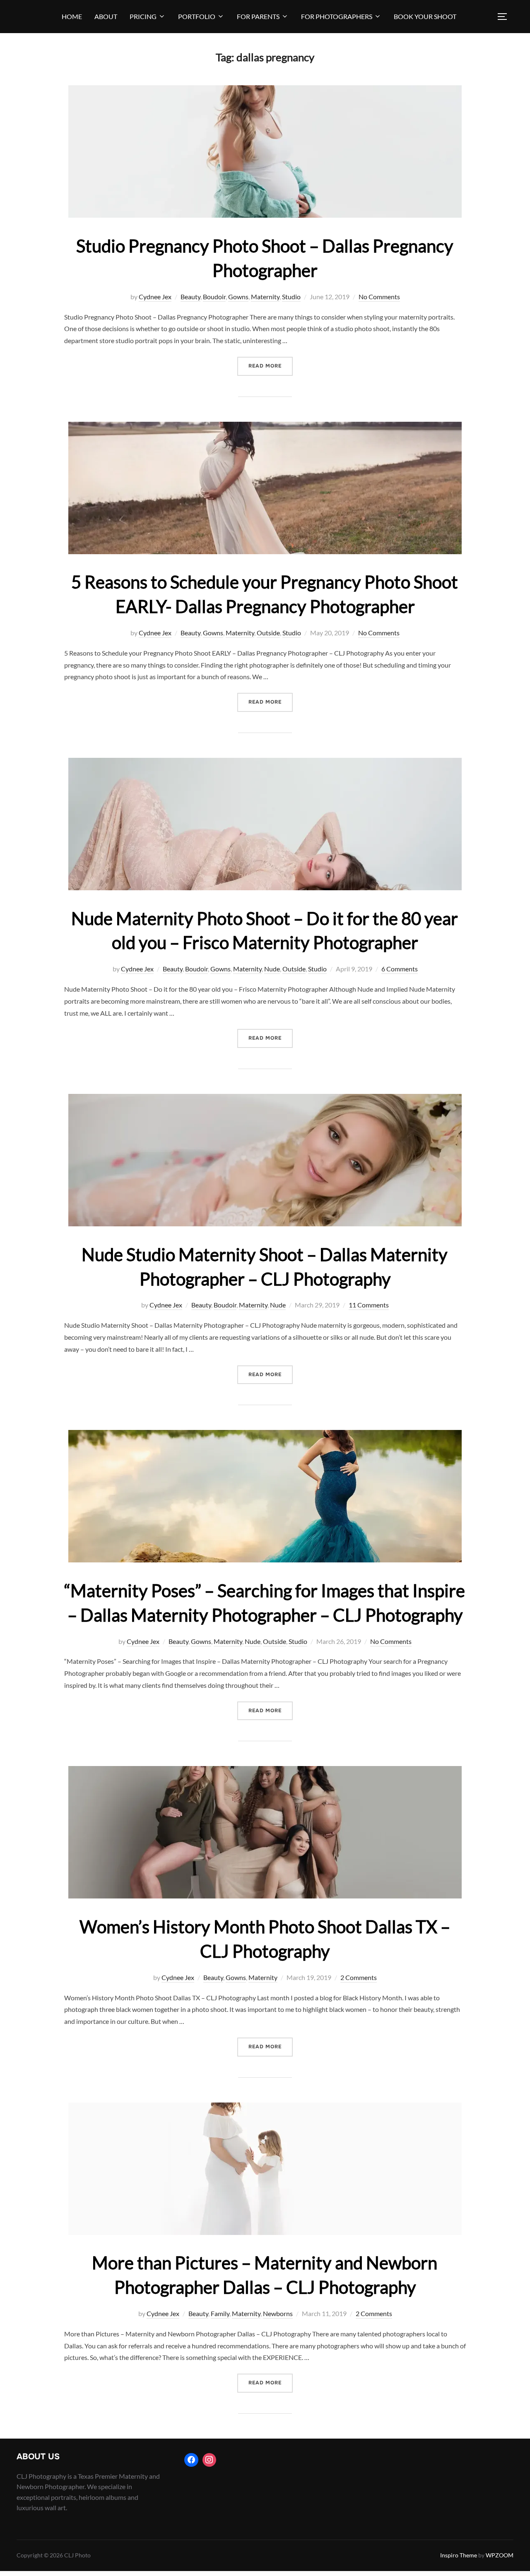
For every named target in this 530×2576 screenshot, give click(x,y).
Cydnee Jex (155, 297)
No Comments (379, 297)
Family (220, 2313)
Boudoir (214, 297)
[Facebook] (191, 2460)
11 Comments (369, 1305)
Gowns (238, 297)
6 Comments (400, 969)
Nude (272, 969)
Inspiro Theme (459, 2555)
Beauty (190, 297)
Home (72, 16)
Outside (268, 633)
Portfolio (197, 16)
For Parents (258, 16)
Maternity (265, 297)
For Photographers (337, 16)
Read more (271, 366)
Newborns (278, 2313)
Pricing (143, 16)
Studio (291, 297)
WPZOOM (500, 2555)
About (106, 16)
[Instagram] (210, 2460)
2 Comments (359, 1977)
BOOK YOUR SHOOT (425, 16)
